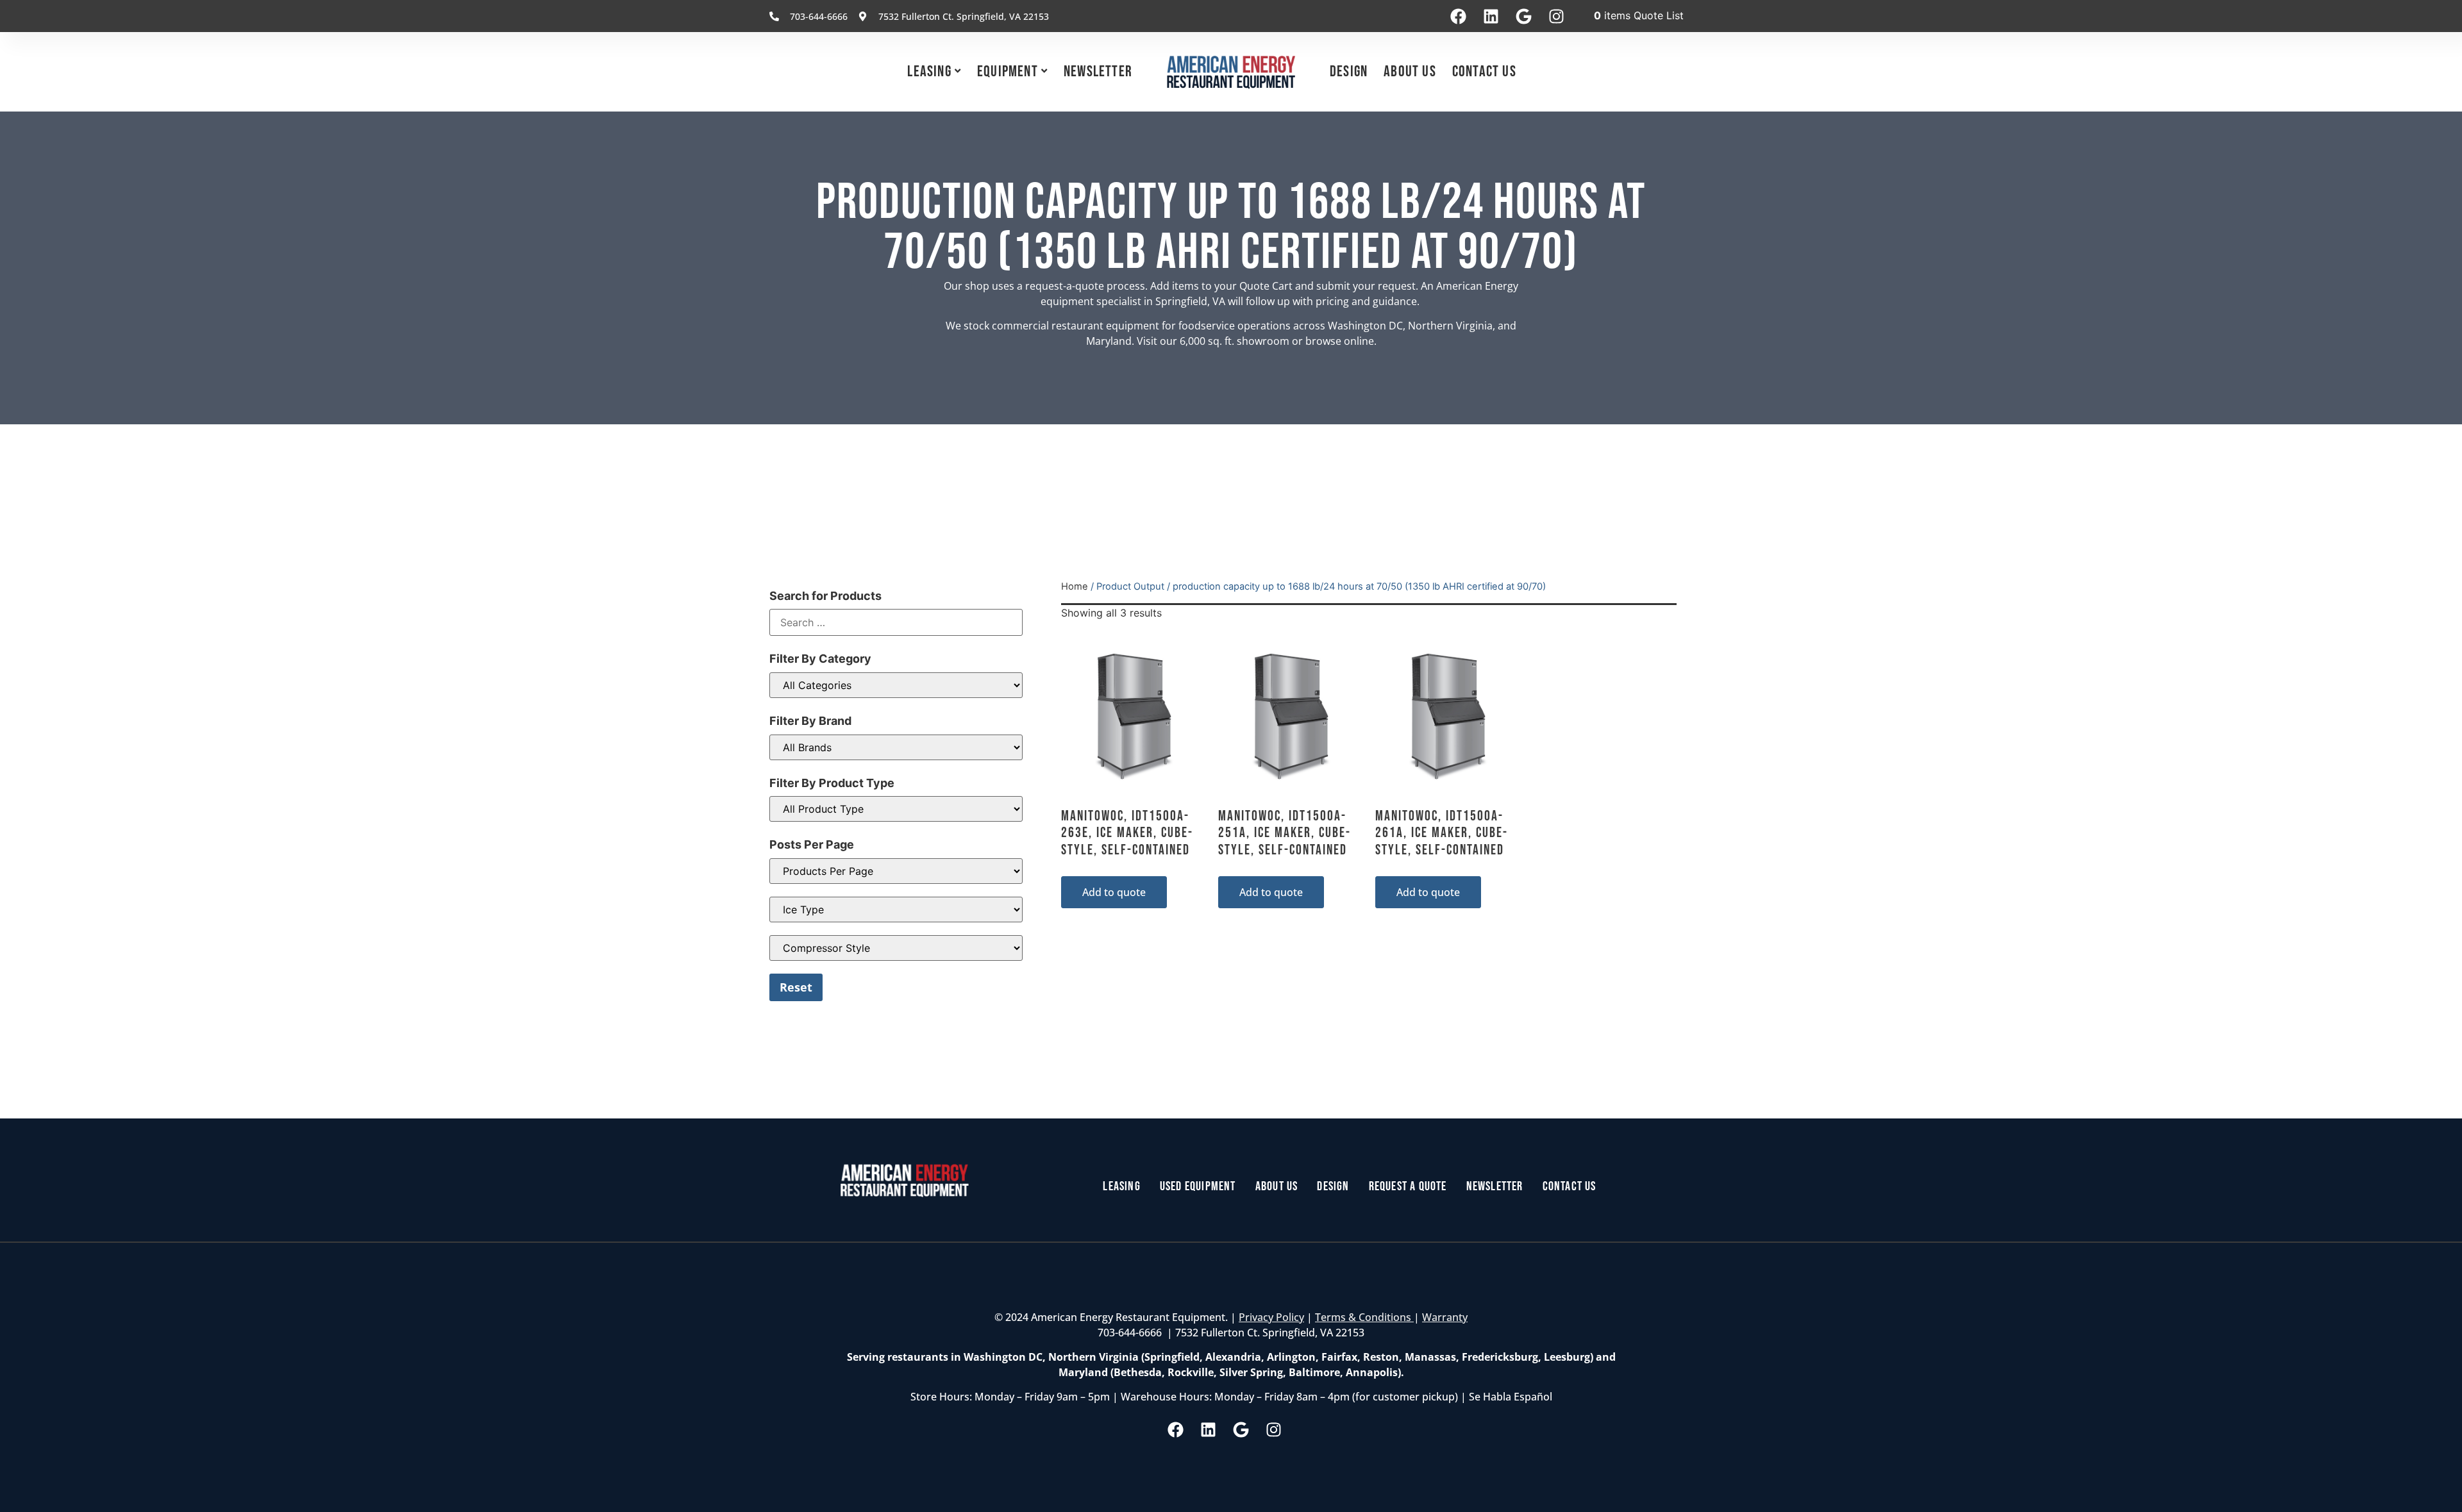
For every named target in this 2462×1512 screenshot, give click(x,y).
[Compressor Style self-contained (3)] (896, 948)
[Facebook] (1458, 16)
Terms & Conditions (1364, 1317)
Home (1075, 586)
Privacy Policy (1271, 1317)
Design (1349, 71)
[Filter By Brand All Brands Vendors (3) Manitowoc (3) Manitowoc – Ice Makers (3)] (896, 747)
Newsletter (1098, 71)
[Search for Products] (896, 622)
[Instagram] (1556, 16)
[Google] (1523, 16)
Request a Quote (1408, 1186)
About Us (1410, 71)
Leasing (929, 71)
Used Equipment (1198, 1186)
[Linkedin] (1491, 16)
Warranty (1445, 1317)
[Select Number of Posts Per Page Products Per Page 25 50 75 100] (896, 871)
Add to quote (1114, 892)
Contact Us (1484, 71)
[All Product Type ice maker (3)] (896, 809)
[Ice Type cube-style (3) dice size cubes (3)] (896, 910)
